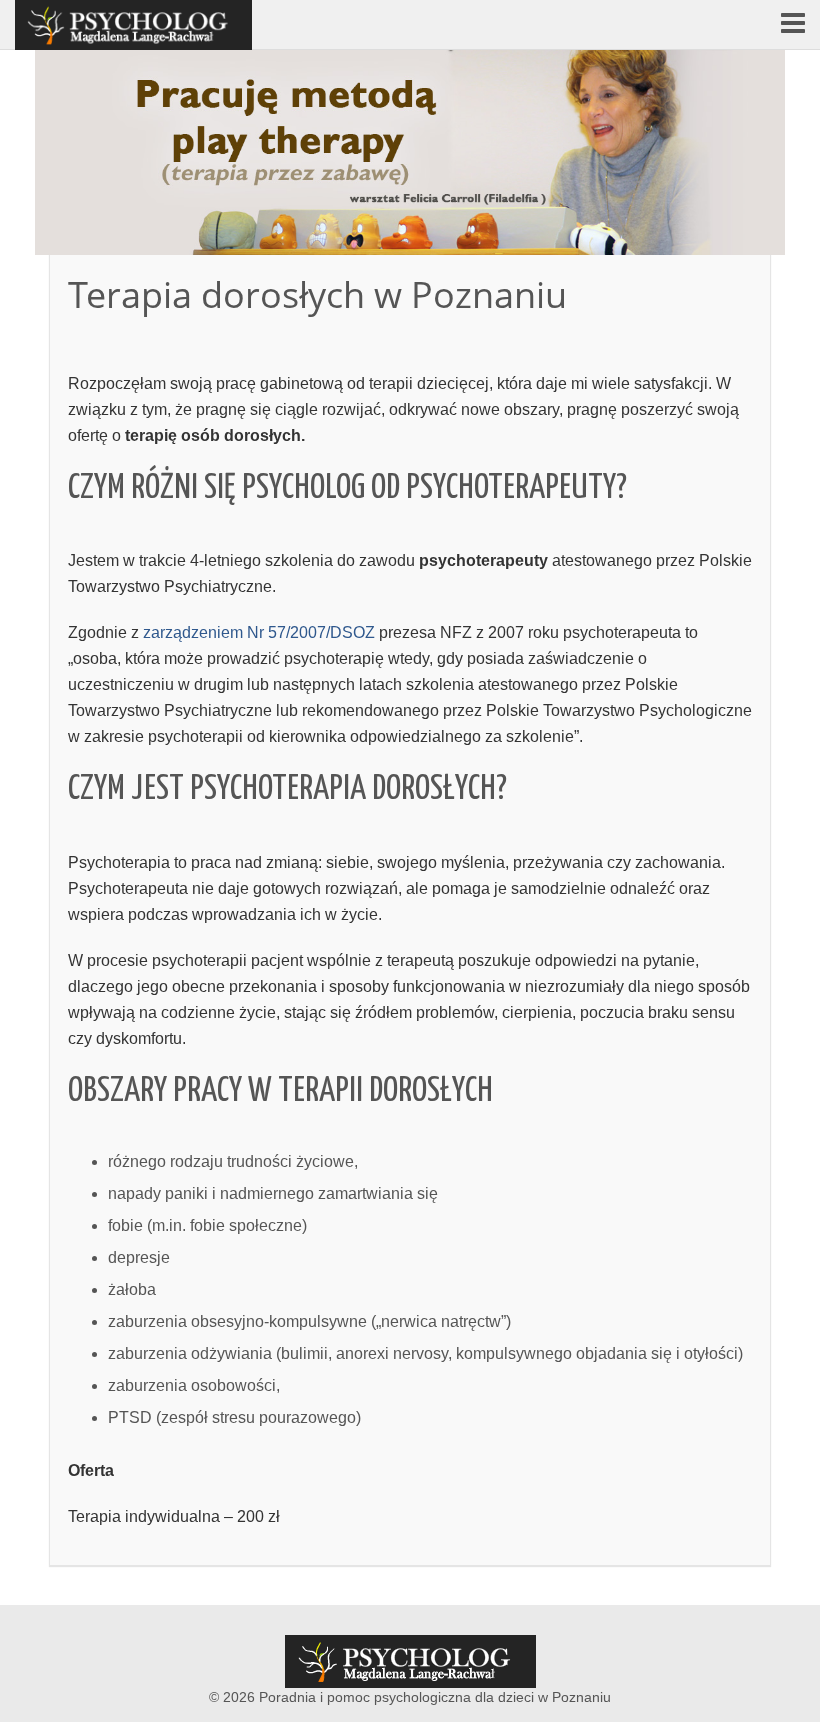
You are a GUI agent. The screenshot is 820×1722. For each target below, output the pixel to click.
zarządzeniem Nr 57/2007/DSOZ (261, 632)
